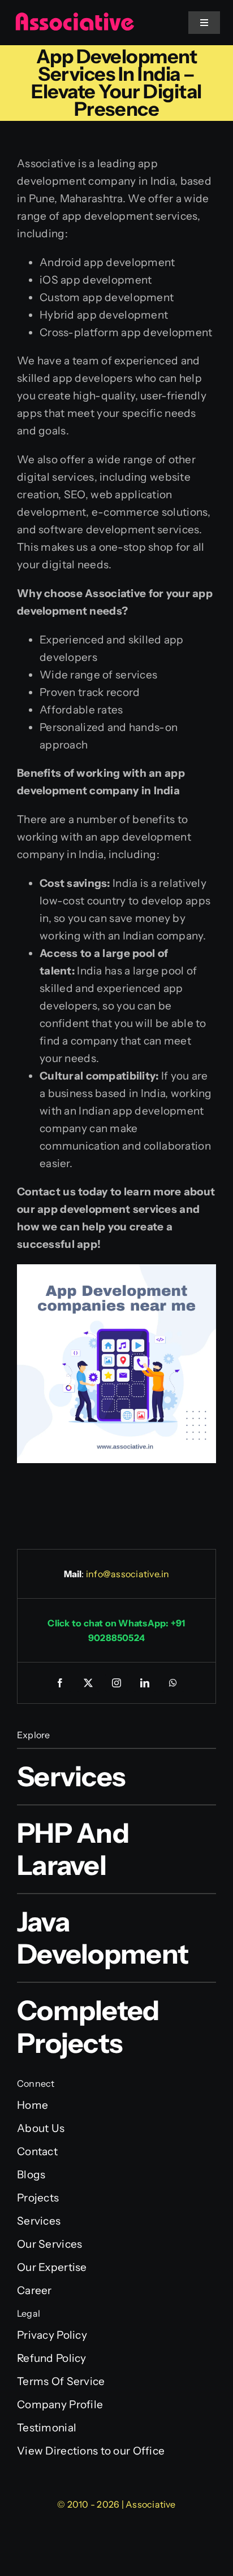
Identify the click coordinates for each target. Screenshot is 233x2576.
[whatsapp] (173, 1683)
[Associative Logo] (75, 17)
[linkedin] (145, 1683)
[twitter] (88, 1683)
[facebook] (60, 1683)
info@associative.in (128, 1574)
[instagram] (116, 1683)
